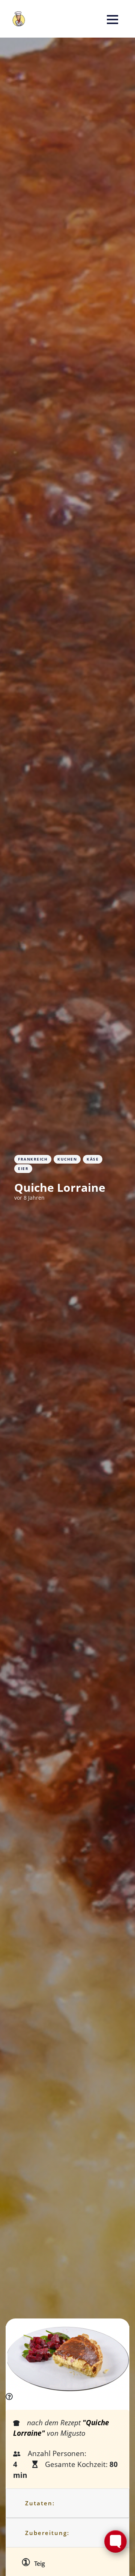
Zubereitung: (47, 2533)
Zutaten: (40, 2503)
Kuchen (67, 1159)
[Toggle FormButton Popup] (115, 2541)
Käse (93, 1159)
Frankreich (33, 1159)
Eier (23, 1168)
